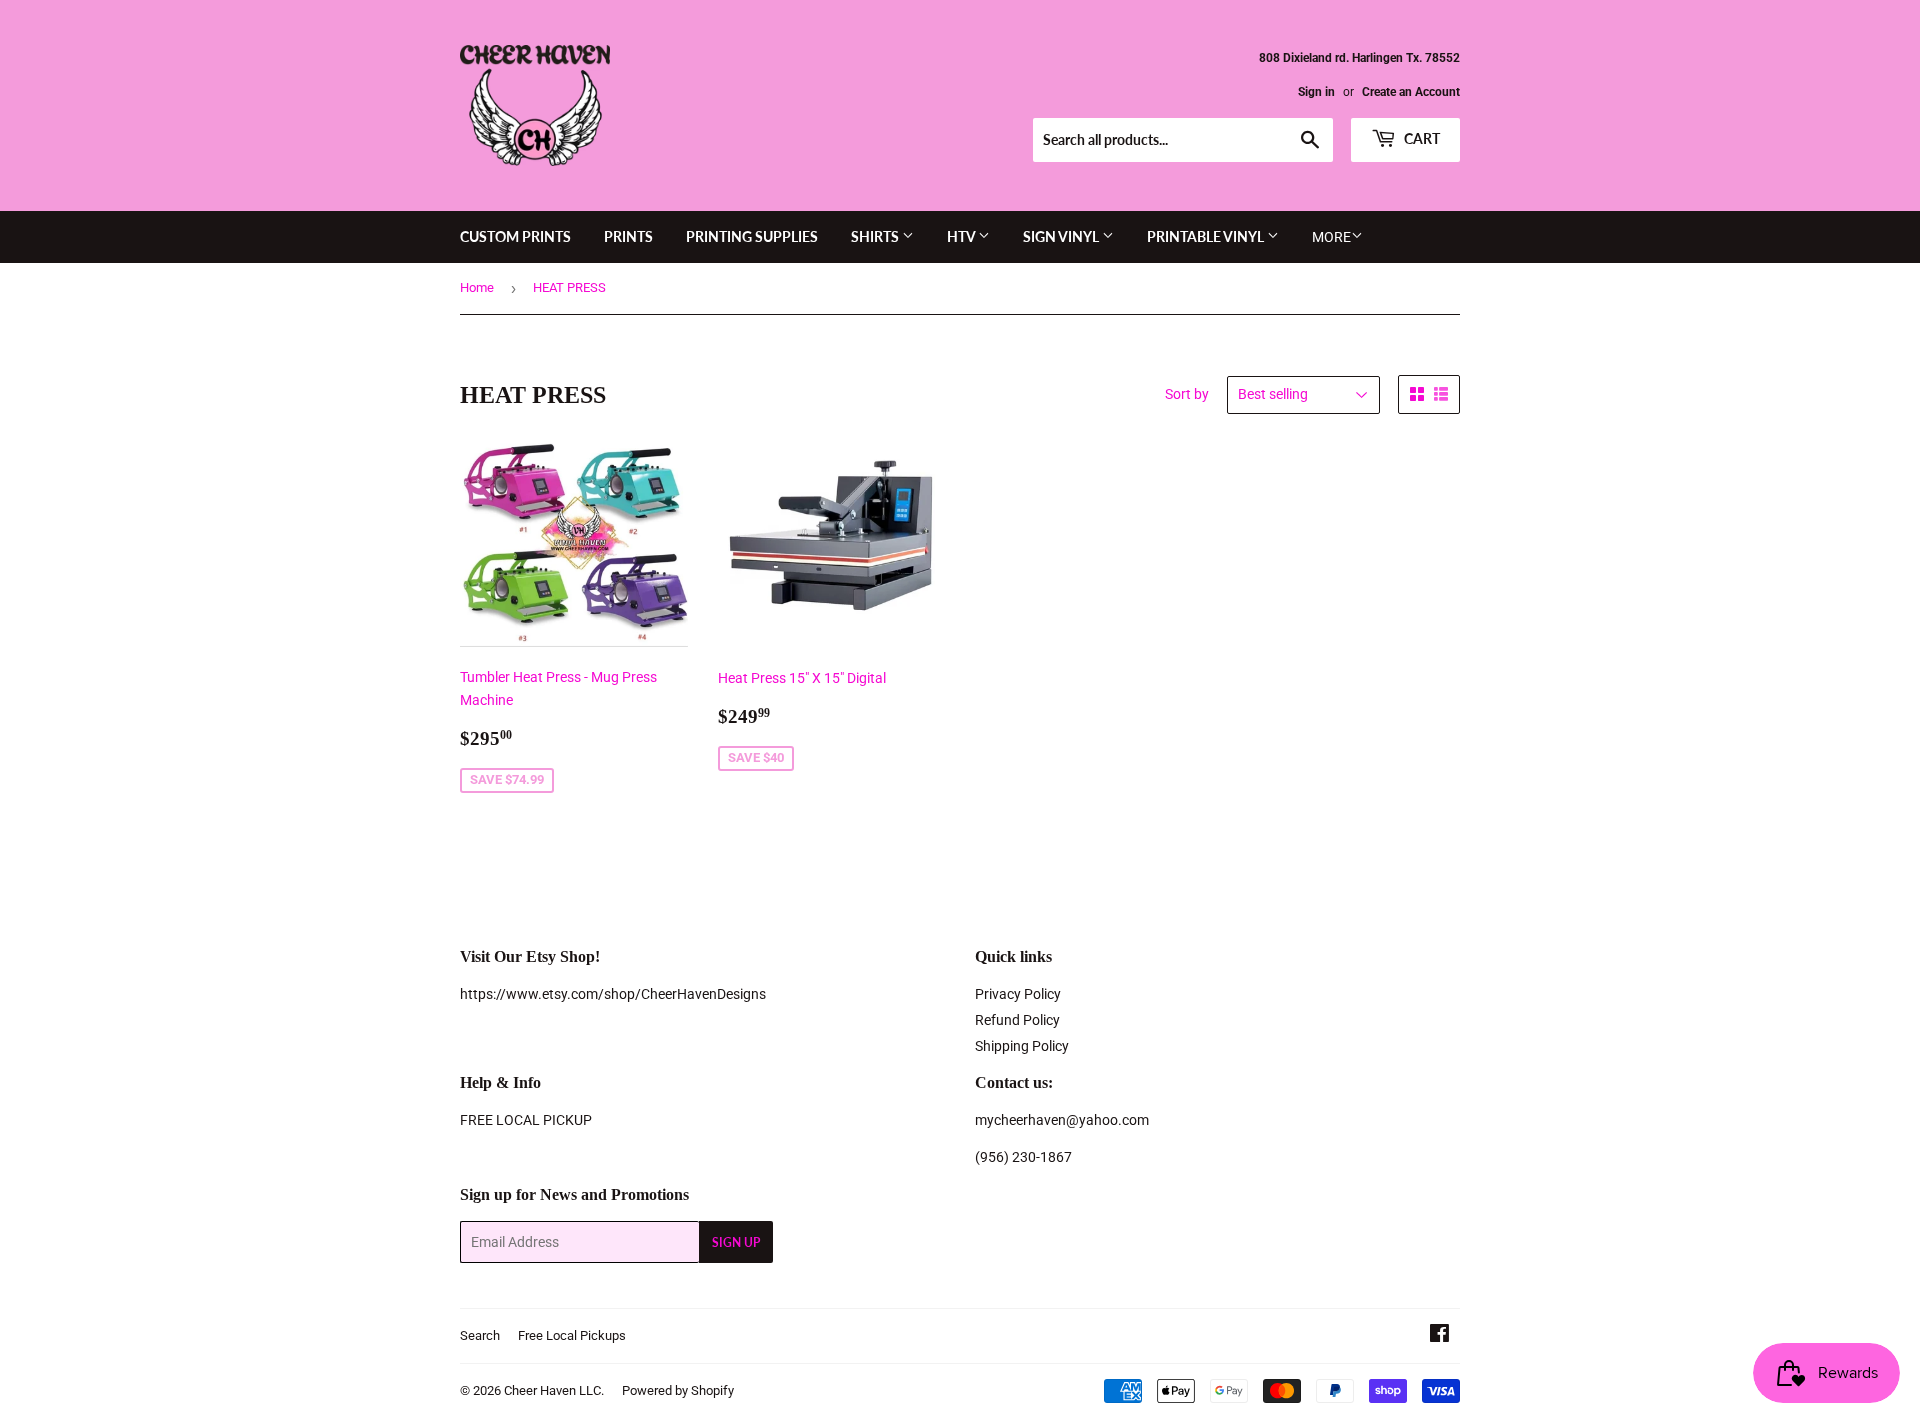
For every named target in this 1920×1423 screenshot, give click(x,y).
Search (480, 1335)
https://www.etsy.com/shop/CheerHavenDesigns (613, 994)
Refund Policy (1017, 1020)
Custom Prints (515, 236)
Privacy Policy (1018, 994)
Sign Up (736, 1242)
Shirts (876, 236)
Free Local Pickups (572, 1335)
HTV (962, 236)
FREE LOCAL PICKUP (526, 1120)
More (1331, 237)
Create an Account (1411, 92)
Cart (1420, 138)
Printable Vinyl (1207, 236)
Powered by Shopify (678, 1390)
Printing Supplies (752, 236)
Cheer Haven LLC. (554, 1390)
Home (477, 287)
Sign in (1316, 92)
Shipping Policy (1022, 1046)
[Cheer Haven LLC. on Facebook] (1439, 1336)
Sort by (1187, 394)
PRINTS (628, 236)
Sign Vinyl (1062, 236)
